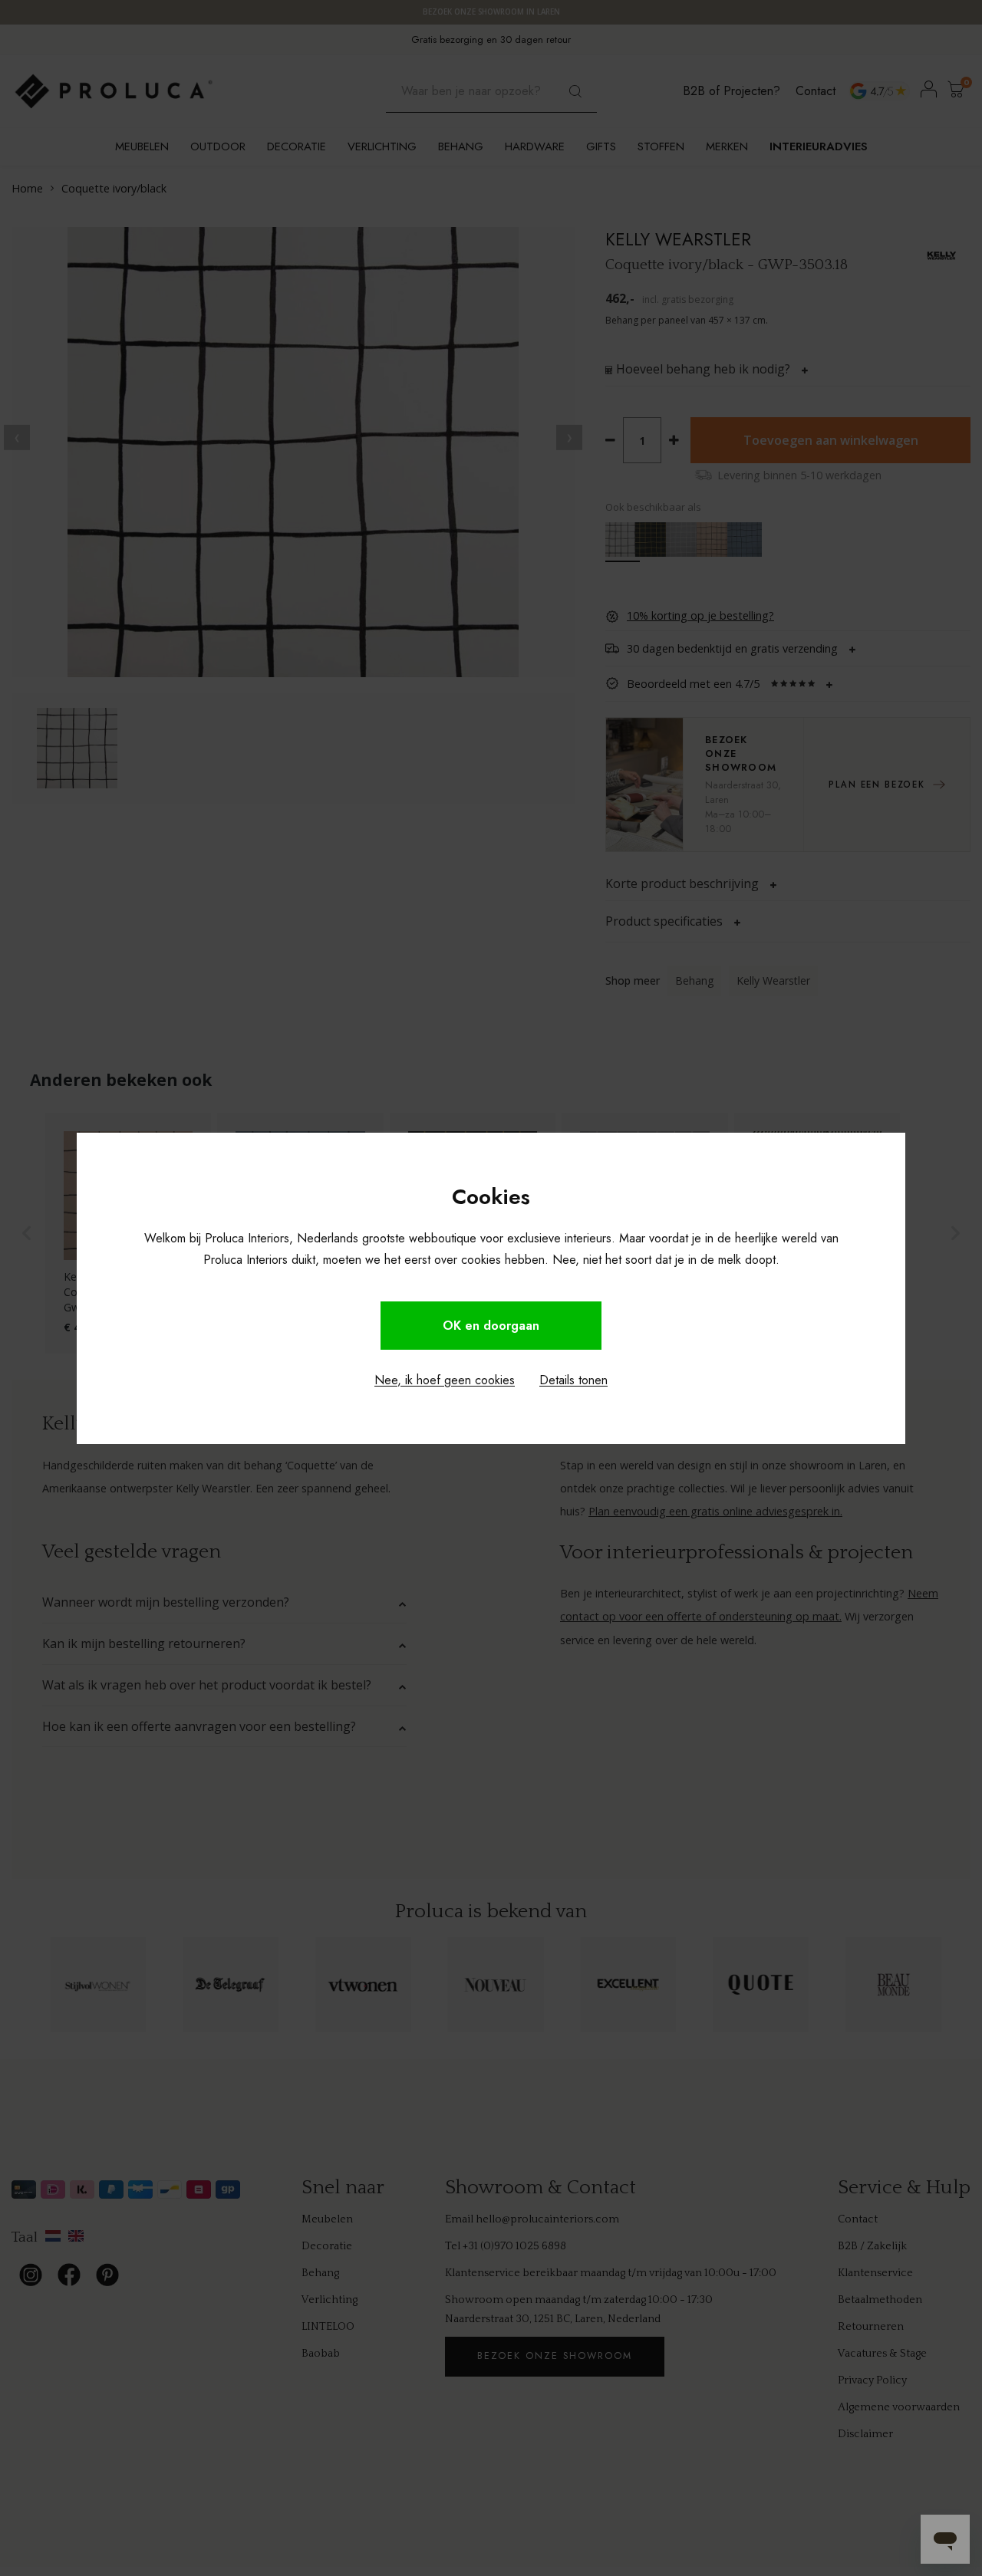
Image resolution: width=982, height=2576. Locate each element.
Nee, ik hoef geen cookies (445, 1380)
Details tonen (573, 1380)
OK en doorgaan (491, 1326)
